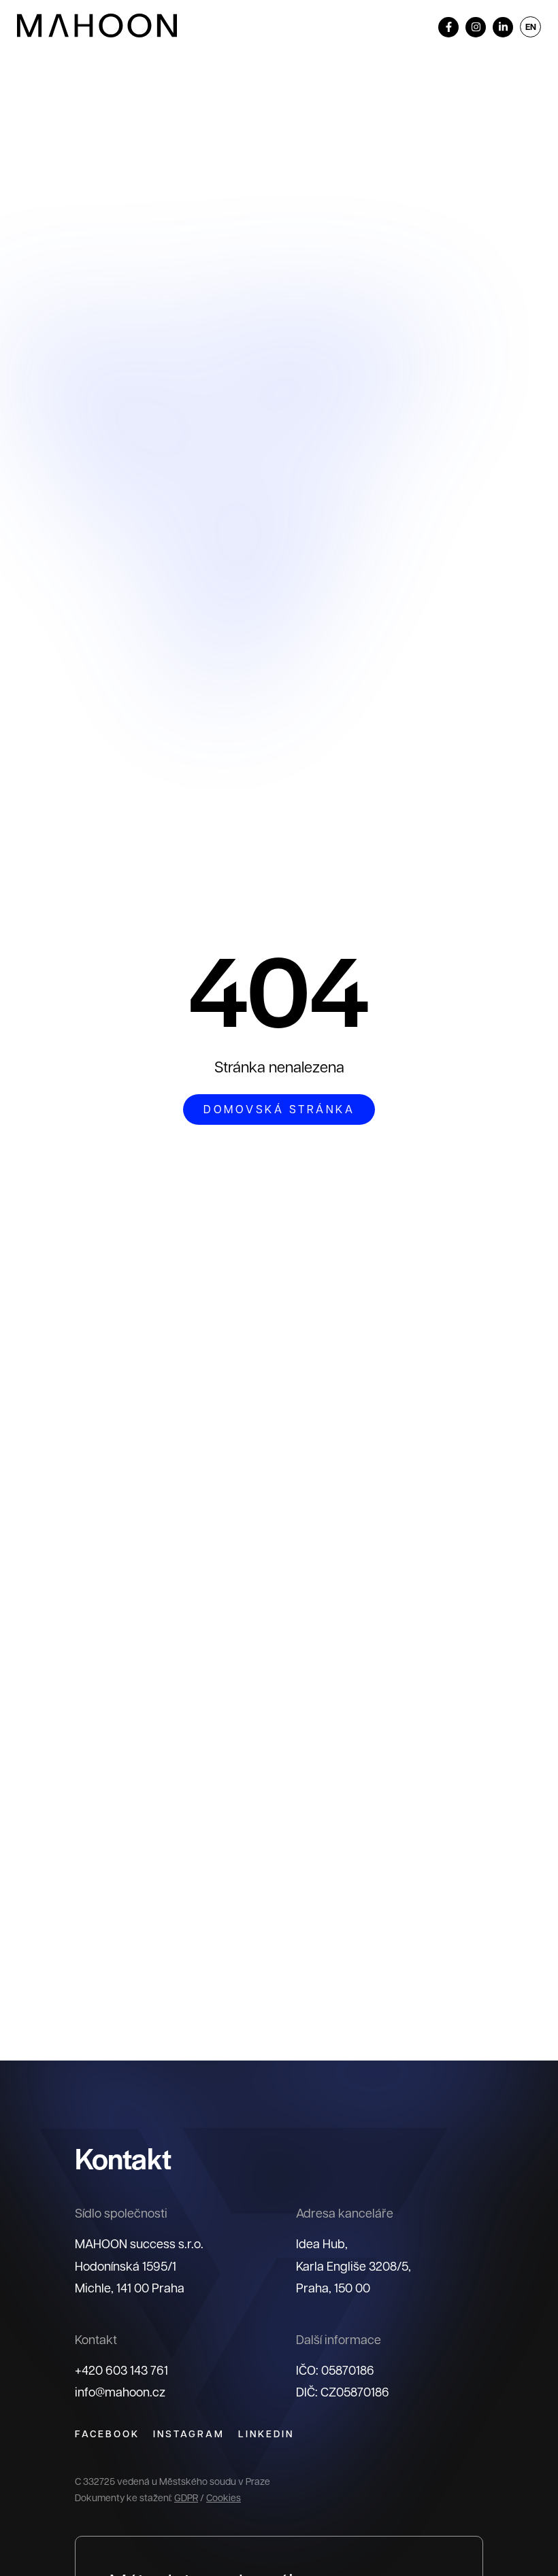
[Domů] (97, 26)
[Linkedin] (503, 27)
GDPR (186, 2497)
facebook (107, 2434)
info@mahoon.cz (120, 2391)
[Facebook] (448, 27)
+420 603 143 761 (121, 2370)
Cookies (224, 2497)
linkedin (266, 2434)
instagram (189, 2434)
